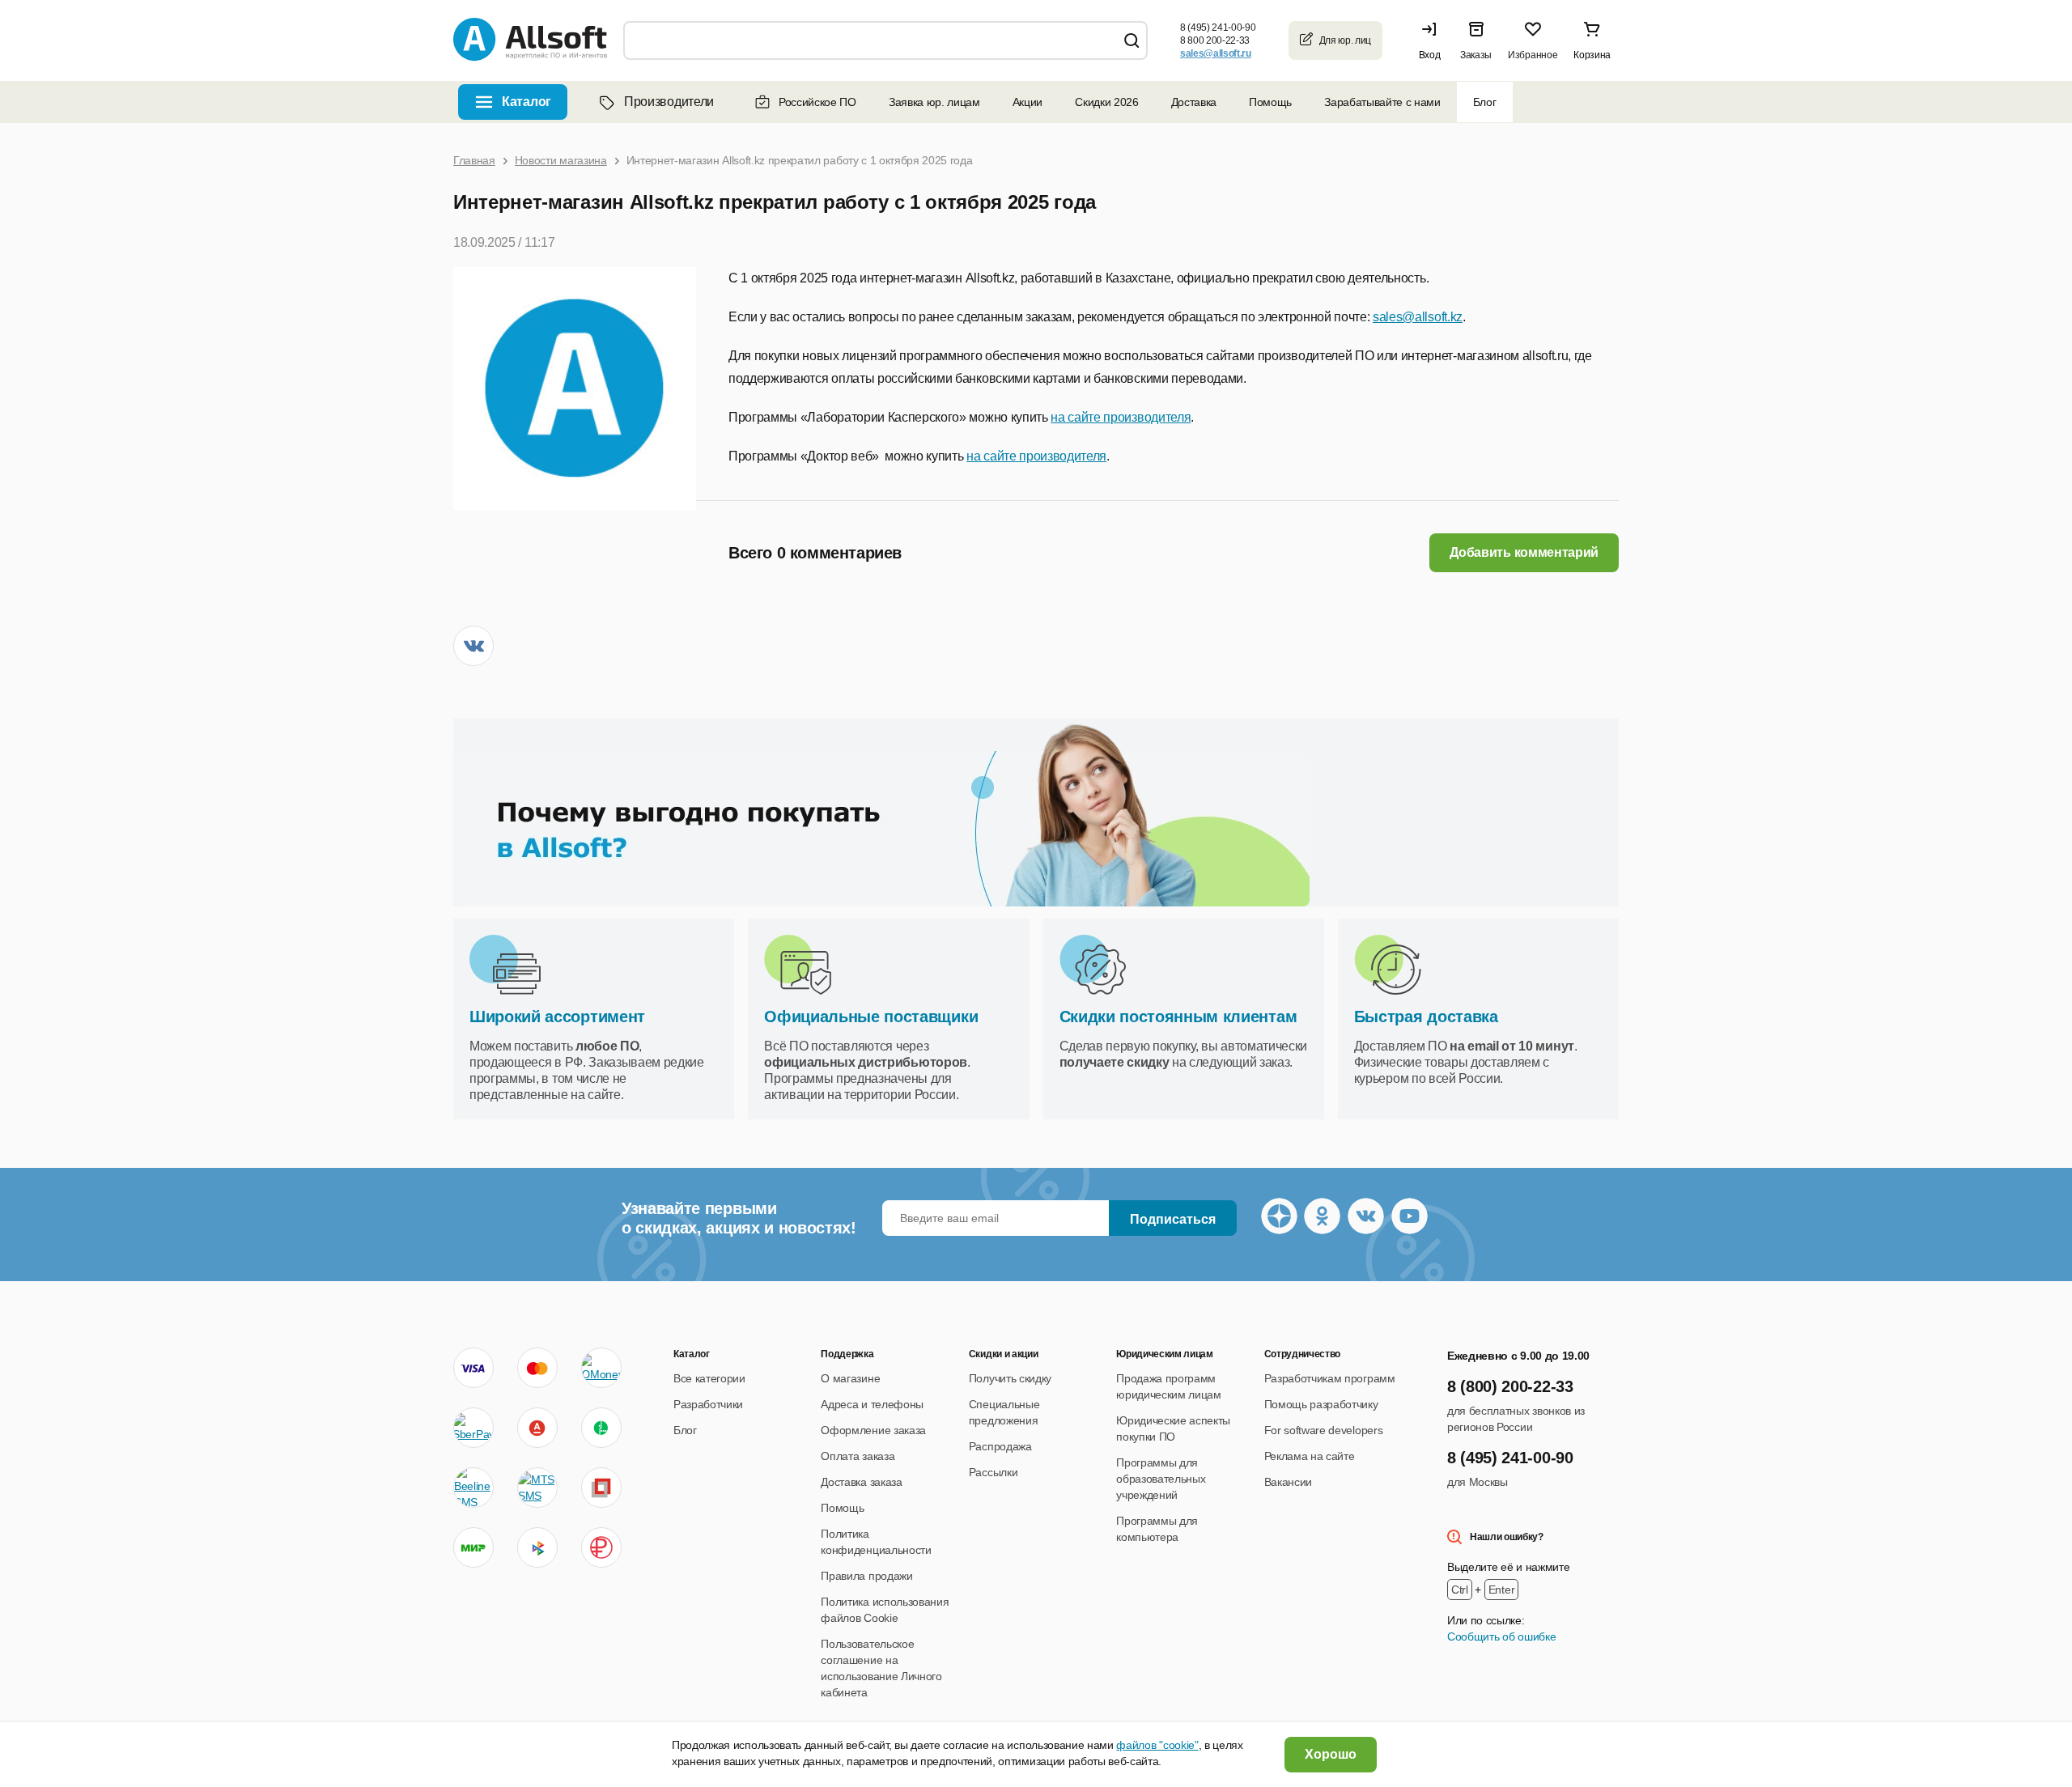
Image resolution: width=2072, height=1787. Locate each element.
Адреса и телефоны (872, 1404)
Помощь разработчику (1321, 1404)
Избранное (1533, 55)
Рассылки (993, 1472)
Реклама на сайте (1310, 1456)
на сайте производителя (1121, 417)
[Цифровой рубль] (601, 1547)
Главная (474, 160)
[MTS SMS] (537, 1488)
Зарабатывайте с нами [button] (1382, 102)
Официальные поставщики (871, 1017)
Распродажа (1000, 1446)
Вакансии (1288, 1482)
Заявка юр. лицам (934, 102)
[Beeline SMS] (473, 1488)
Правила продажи (866, 1576)
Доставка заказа (861, 1482)
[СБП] (537, 1547)
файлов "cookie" (1157, 1745)
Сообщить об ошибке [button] (1501, 1636)
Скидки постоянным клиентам (1178, 1017)
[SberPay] (473, 1428)
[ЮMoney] (601, 1368)
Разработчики (708, 1404)
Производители (669, 102)
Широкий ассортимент (557, 1017)
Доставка (1194, 102)
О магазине (850, 1378)
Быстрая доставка (1426, 1017)
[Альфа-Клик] (537, 1428)
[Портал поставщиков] (601, 1488)
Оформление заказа (873, 1430)
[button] (1433, 40)
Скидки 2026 (1106, 102)
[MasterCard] (537, 1368)
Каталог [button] (526, 102)
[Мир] (473, 1547)
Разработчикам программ (1330, 1378)
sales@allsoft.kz (1418, 317)
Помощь (1270, 102)
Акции (1028, 102)
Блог (1485, 102)
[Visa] (473, 1368)
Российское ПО (817, 102)
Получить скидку (1010, 1378)
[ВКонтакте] (473, 646)
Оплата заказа (858, 1456)
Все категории (709, 1378)
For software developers (1324, 1430)
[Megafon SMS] (601, 1428)
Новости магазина (561, 160)
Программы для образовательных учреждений (1161, 1479)
